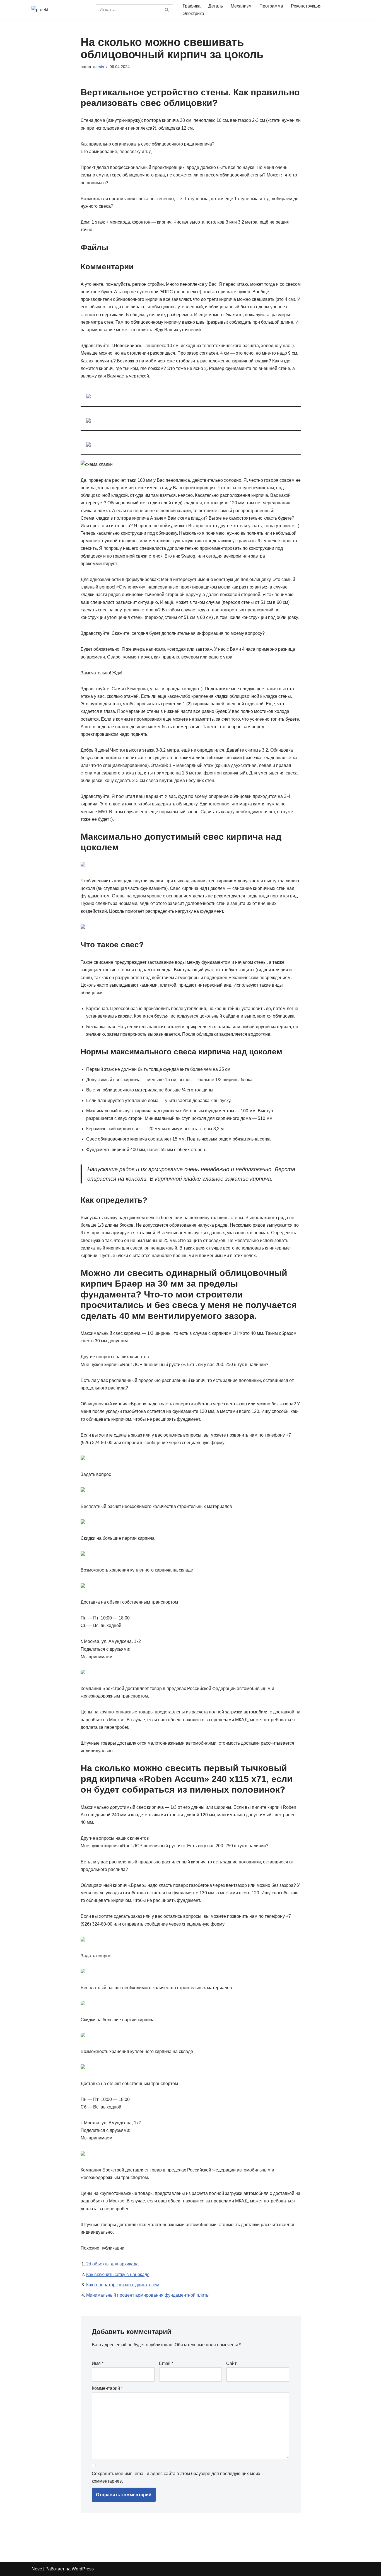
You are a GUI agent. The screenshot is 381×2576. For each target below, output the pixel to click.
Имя (98, 2363)
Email (166, 2363)
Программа (271, 6)
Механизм (241, 6)
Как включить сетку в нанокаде (118, 2274)
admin (99, 67)
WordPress (83, 2569)
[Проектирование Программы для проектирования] (59, 10)
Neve (37, 2569)
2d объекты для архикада (112, 2264)
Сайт (231, 2363)
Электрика (193, 14)
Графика (192, 6)
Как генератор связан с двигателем (123, 2285)
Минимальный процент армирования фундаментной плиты (148, 2295)
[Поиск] (167, 10)
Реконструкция (306, 6)
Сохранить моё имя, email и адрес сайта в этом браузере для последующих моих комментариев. (176, 2477)
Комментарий (107, 2388)
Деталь (216, 6)
